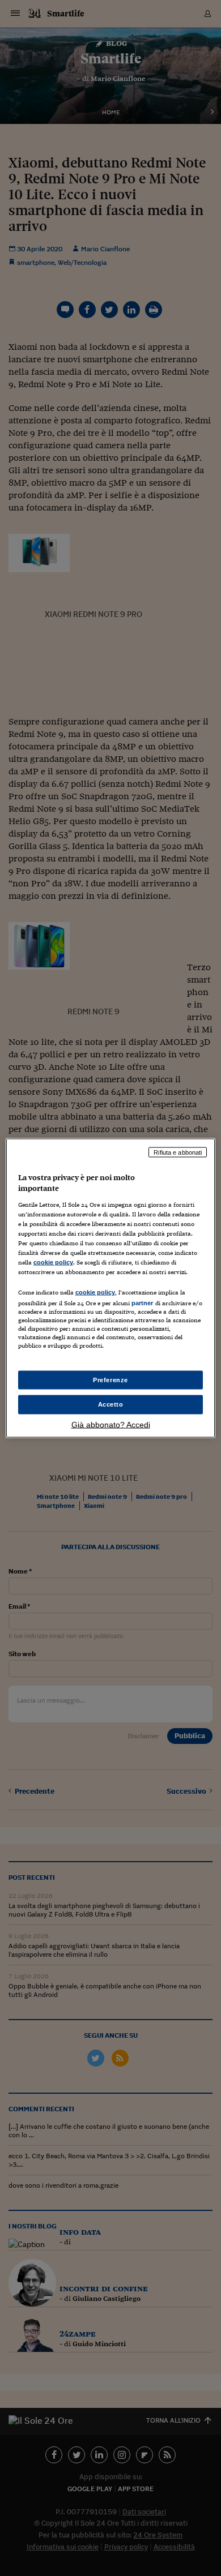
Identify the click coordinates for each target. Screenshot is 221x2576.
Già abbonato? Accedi (111, 1425)
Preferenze (110, 1379)
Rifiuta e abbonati (178, 1152)
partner (143, 1303)
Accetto (111, 1404)
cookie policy (53, 1262)
